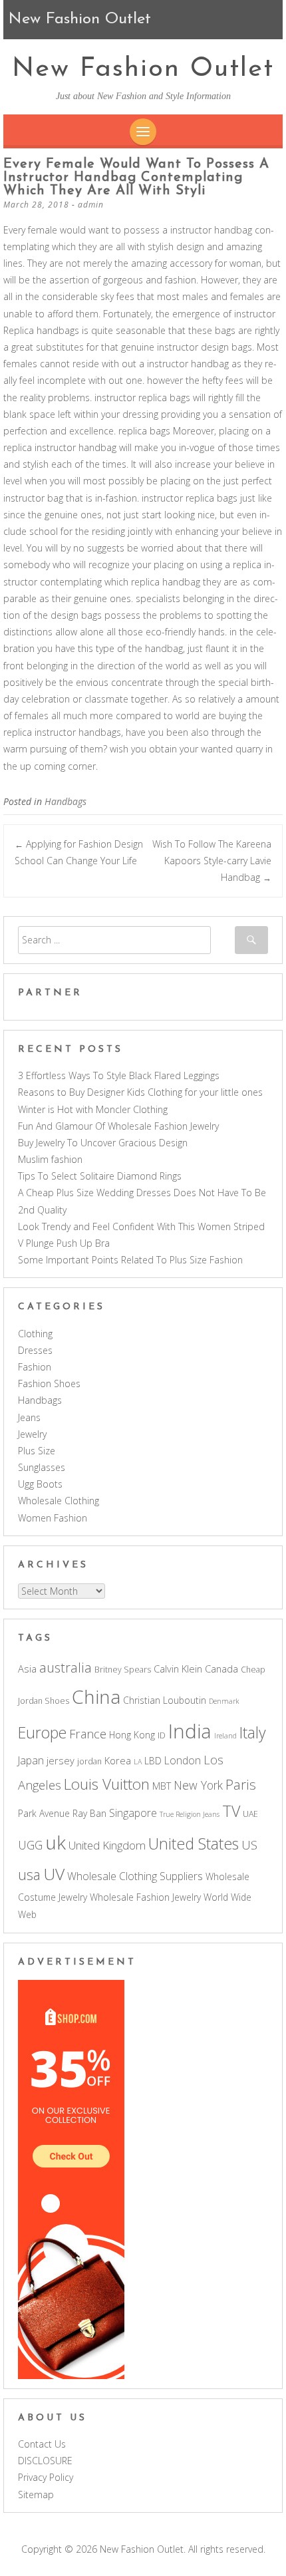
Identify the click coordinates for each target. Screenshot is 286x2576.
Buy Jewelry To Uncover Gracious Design (103, 1143)
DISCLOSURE (45, 2461)
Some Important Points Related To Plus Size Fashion (130, 1260)
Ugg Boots (40, 1484)
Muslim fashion (50, 1159)
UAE (250, 1814)
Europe (42, 1732)
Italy (253, 1732)
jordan (89, 1761)
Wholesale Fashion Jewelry (145, 1897)
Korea (118, 1760)
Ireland (225, 1736)
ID (162, 1735)
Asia (27, 1669)
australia (66, 1668)
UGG (30, 1845)
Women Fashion (53, 1518)
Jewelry (32, 1434)
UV (54, 1874)
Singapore (133, 1813)
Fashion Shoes (49, 1383)
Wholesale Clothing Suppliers (135, 1876)
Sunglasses (42, 1467)
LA (138, 1762)
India (190, 1731)
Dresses (35, 1350)
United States (194, 1844)
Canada (221, 1669)
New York (198, 1785)
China (96, 1696)
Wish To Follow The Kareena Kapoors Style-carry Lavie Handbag (212, 861)
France (88, 1733)
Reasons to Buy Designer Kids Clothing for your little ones (140, 1092)
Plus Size (37, 1451)
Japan (31, 1760)
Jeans (29, 1417)
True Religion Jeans (190, 1814)
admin (91, 205)
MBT (162, 1786)
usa (29, 1874)
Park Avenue (44, 1813)
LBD (153, 1761)
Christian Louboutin (165, 1700)
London (183, 1760)
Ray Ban (89, 1813)
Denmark (224, 1701)
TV (231, 1811)
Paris (241, 1784)
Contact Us (42, 2444)
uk (56, 1842)
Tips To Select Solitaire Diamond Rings (100, 1176)
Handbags (66, 801)
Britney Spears (123, 1670)
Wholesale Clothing (59, 1501)
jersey (61, 1760)
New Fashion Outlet (143, 69)
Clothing (35, 1334)
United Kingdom (107, 1845)
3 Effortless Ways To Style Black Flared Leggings (119, 1075)
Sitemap (36, 2495)
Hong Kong (132, 1735)
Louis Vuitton (107, 1784)
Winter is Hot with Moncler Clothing (93, 1109)
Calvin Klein (178, 1669)
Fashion (35, 1367)
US (249, 1845)
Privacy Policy (46, 2477)
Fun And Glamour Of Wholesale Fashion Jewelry (118, 1126)
